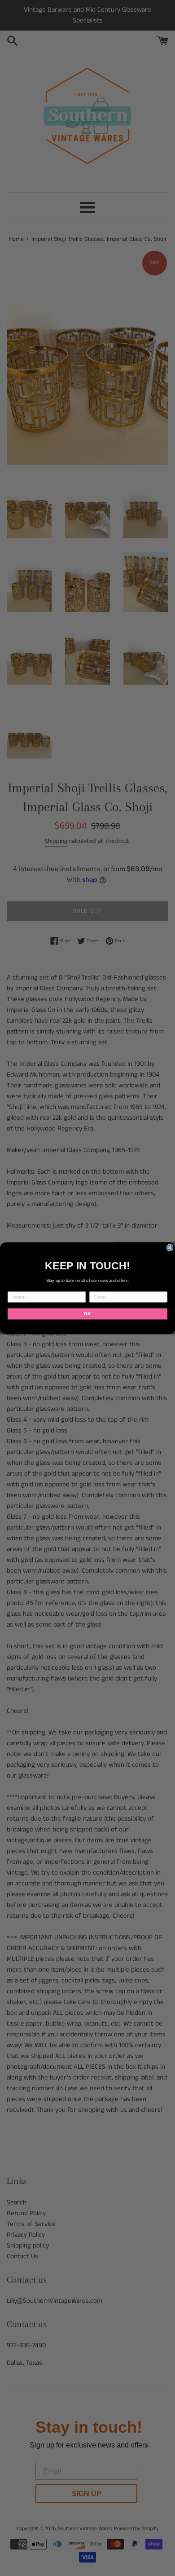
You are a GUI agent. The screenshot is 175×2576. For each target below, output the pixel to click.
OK (87, 1314)
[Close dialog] (170, 1248)
